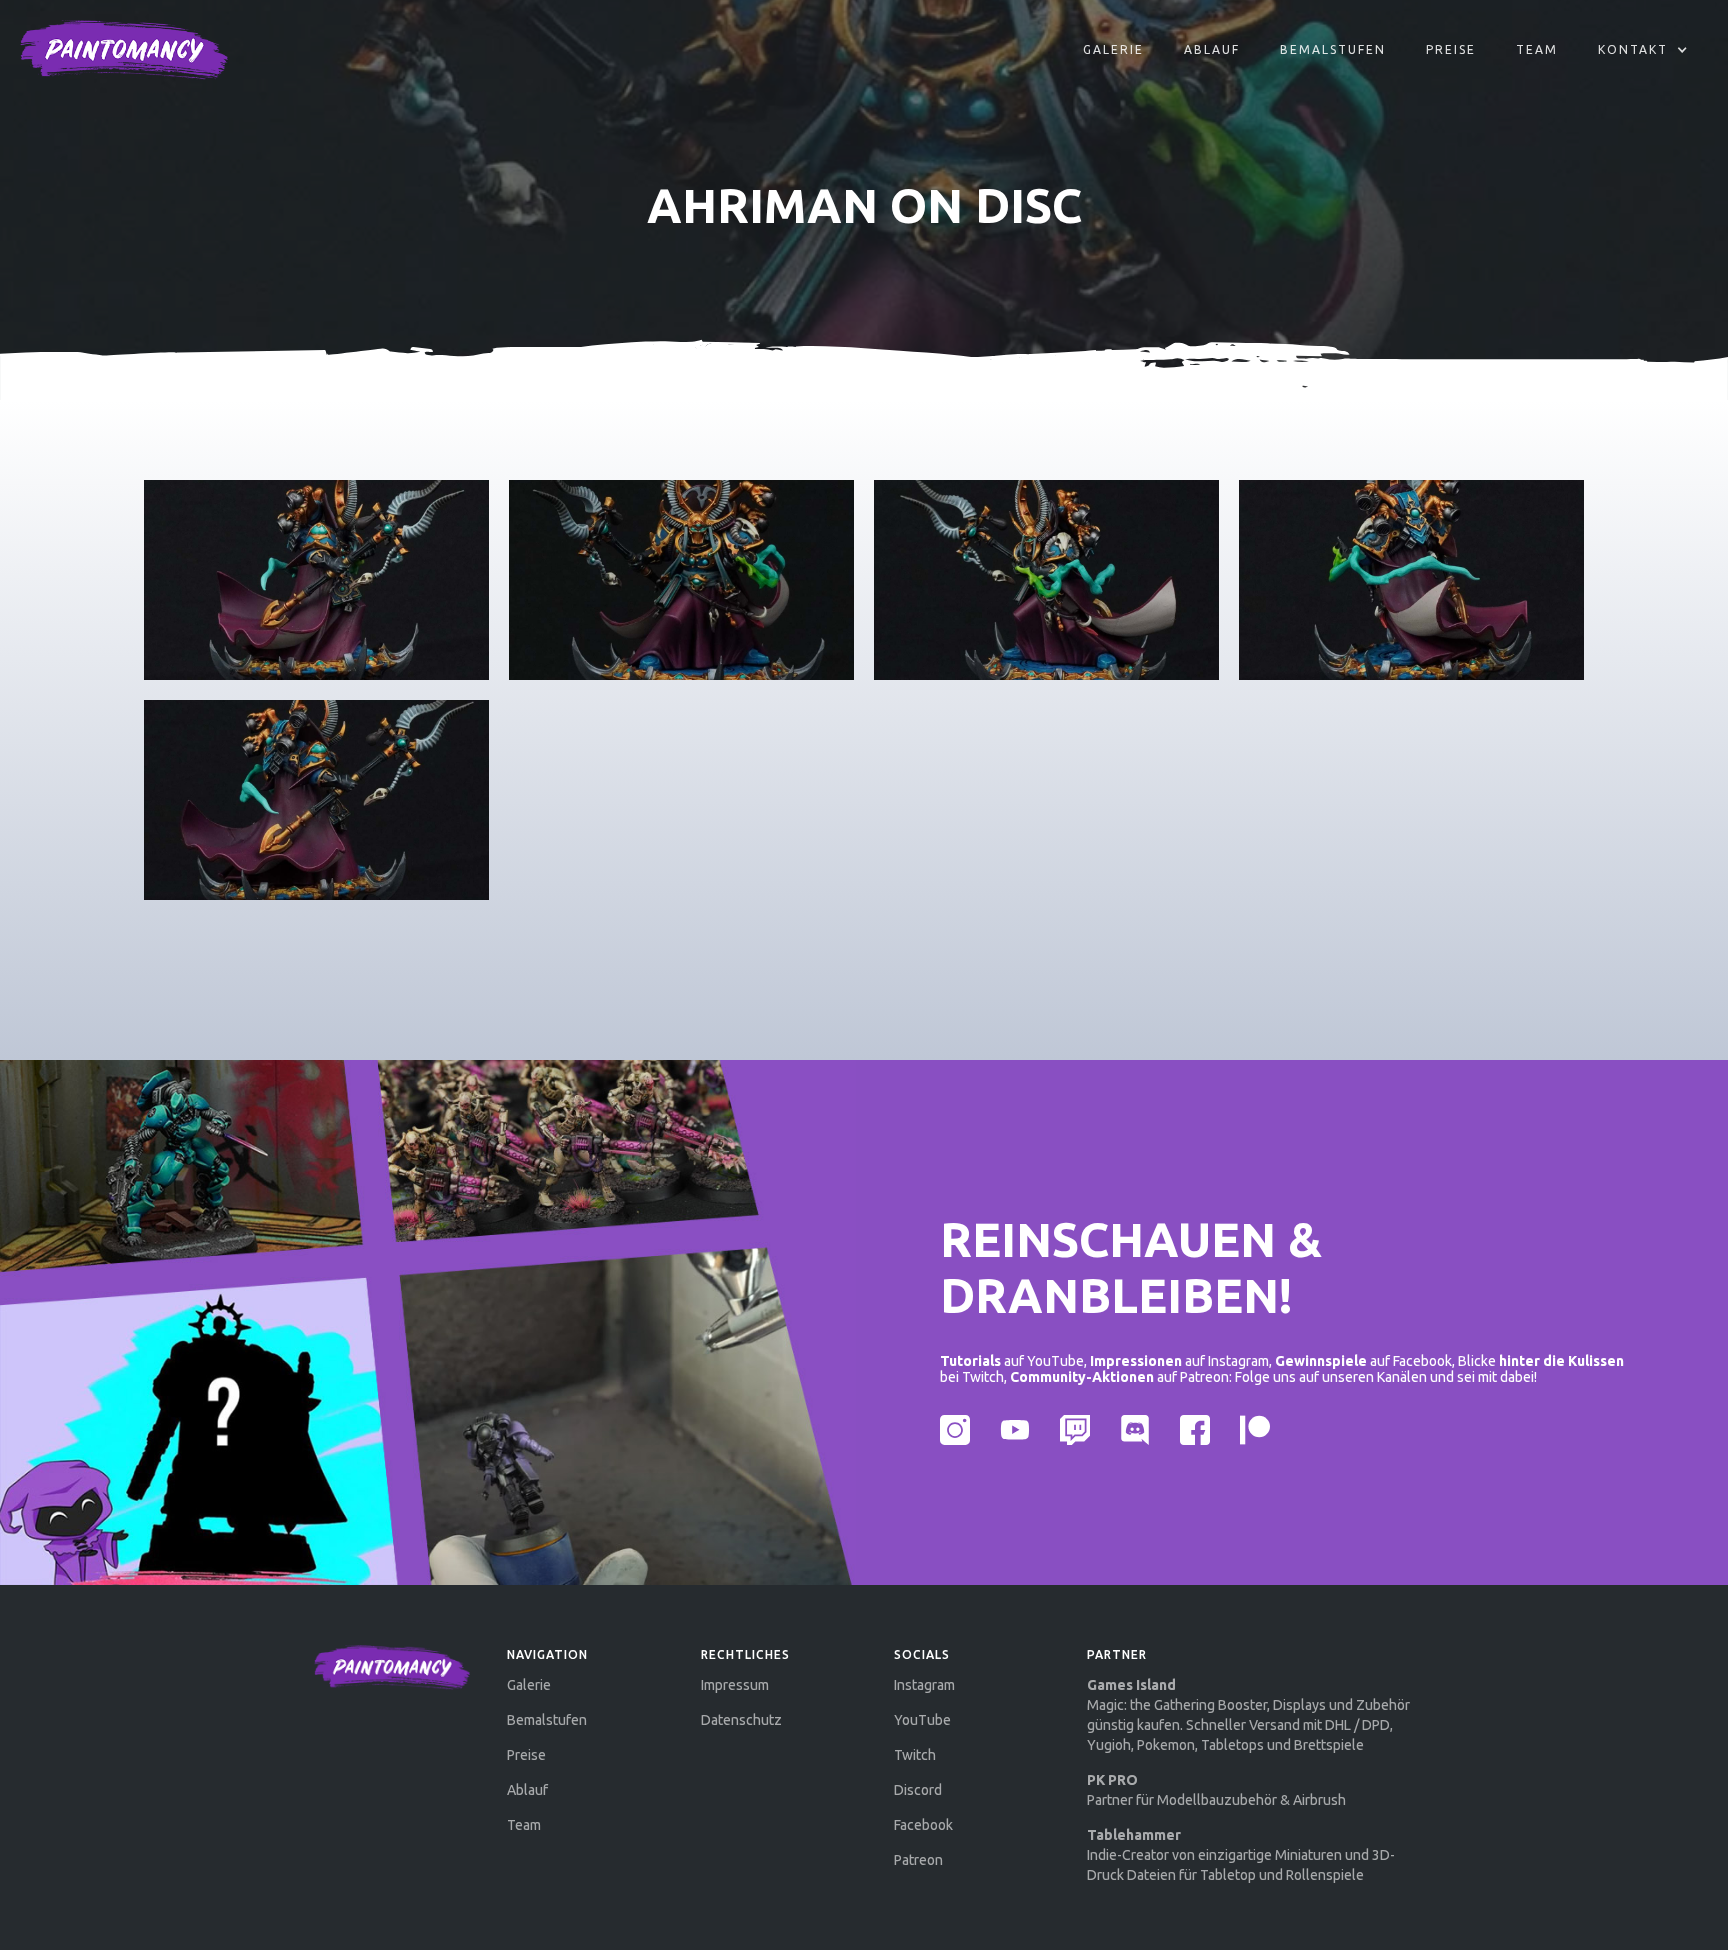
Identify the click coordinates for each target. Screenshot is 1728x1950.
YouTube (922, 1720)
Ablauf (527, 1790)
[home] (124, 50)
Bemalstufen (1333, 49)
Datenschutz (741, 1720)
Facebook (923, 1825)
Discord (918, 1790)
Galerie (1113, 49)
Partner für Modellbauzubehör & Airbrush (1216, 1790)
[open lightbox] (316, 580)
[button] (1643, 50)
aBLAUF (1212, 49)
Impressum (735, 1685)
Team (1537, 49)
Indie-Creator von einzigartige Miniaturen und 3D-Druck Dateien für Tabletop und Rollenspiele (1241, 1855)
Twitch (915, 1755)
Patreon (918, 1860)
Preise (1451, 49)
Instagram (924, 1685)
